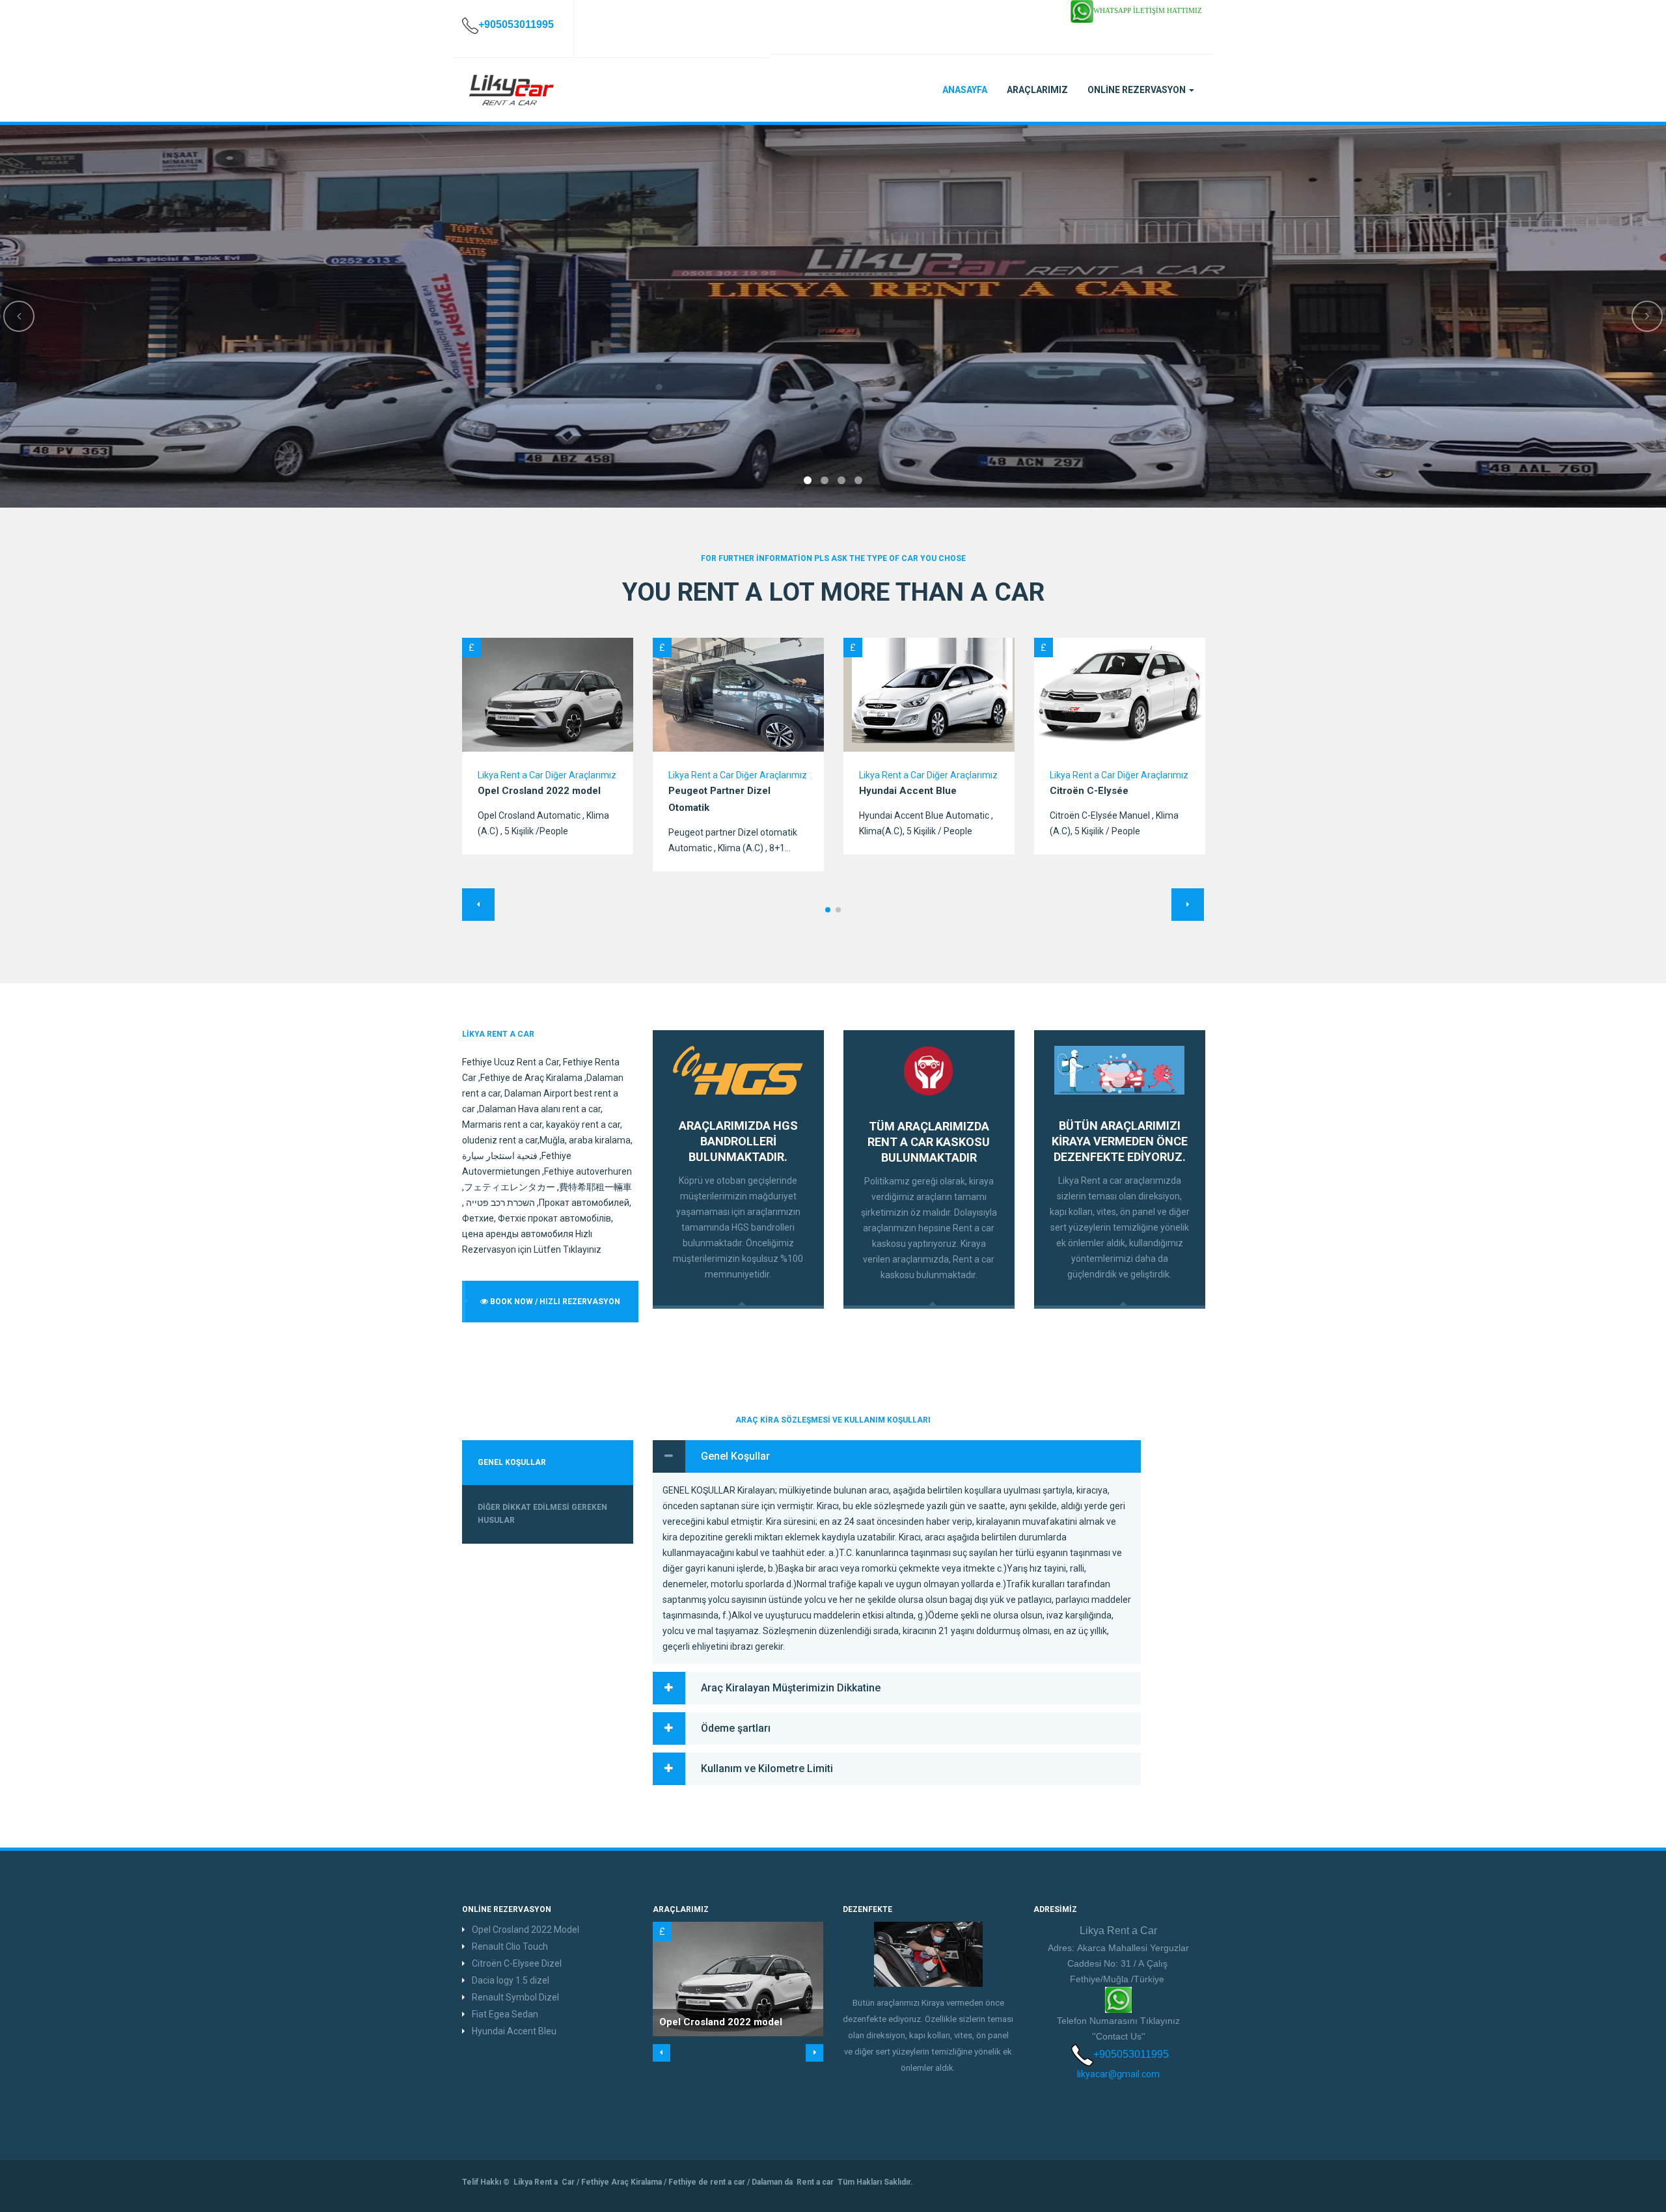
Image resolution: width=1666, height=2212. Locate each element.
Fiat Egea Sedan (505, 2014)
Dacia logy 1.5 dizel (511, 1980)
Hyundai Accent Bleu (514, 2031)
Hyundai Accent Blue (908, 791)
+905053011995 (1131, 2054)
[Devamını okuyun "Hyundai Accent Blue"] (929, 695)
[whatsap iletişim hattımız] (1082, 10)
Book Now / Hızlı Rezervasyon (554, 1302)
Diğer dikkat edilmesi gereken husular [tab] (542, 1514)
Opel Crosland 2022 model (539, 791)
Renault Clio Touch (510, 1946)
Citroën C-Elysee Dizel (517, 1963)
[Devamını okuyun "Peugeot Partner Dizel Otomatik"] (738, 695)
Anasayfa (965, 90)
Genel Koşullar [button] (735, 1456)
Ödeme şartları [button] (736, 1728)
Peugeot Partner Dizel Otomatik (719, 799)
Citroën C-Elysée (1089, 791)
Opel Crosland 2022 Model (526, 1930)
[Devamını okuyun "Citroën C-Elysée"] (1120, 695)
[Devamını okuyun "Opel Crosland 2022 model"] (548, 695)
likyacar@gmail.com (1118, 2074)
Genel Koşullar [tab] (512, 1462)
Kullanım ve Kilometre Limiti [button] (767, 1768)
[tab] (897, 1456)
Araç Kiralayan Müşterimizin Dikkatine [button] (791, 1688)
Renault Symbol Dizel (515, 1997)
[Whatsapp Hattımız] (1118, 1999)
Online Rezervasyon (1138, 90)
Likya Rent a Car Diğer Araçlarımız (547, 775)
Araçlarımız (1037, 90)
